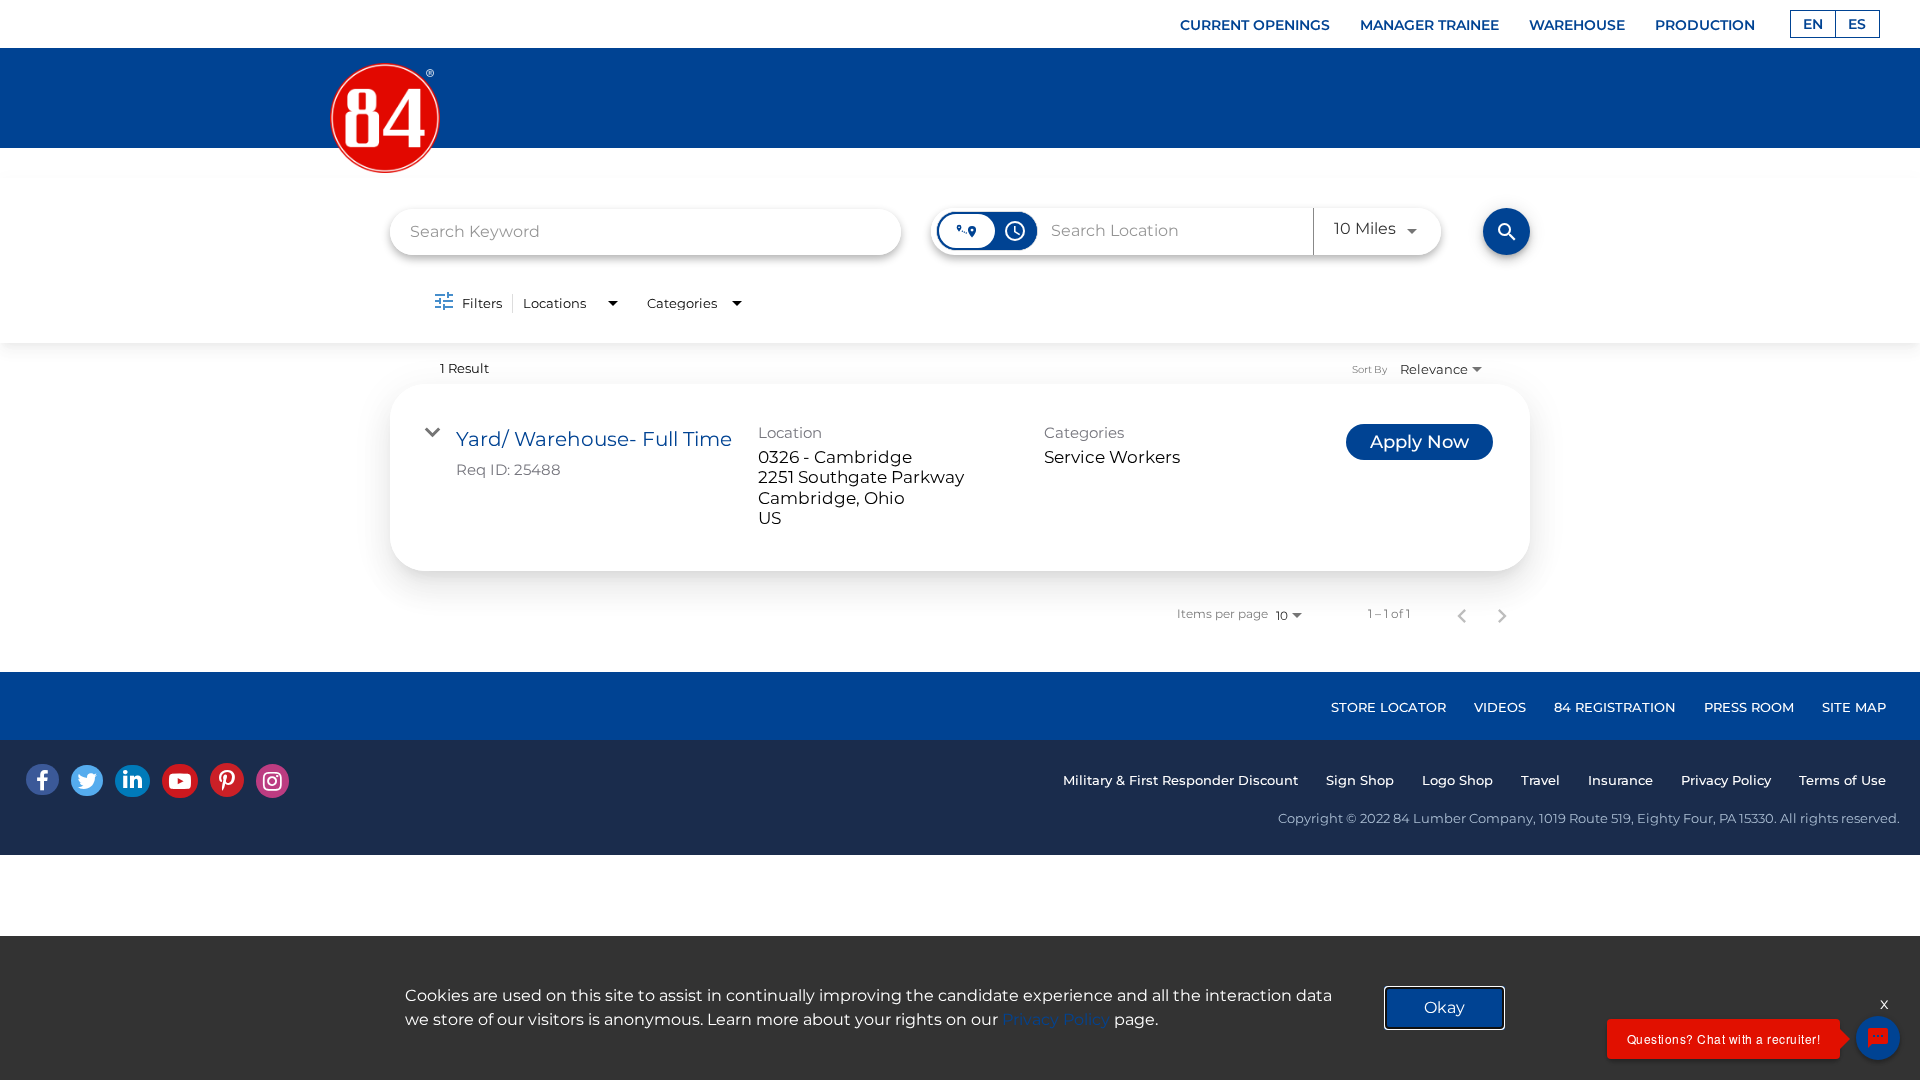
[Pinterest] (227, 780)
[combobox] (645, 231)
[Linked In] (132, 781)
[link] (960, 478)
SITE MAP (1854, 707)
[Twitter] (87, 780)
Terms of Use (1842, 780)
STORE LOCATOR (1388, 707)
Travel (1540, 780)
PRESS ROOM (1749, 707)
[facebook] (42, 779)
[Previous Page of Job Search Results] (1462, 614)
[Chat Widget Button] (1878, 1038)
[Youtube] (180, 781)
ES (1857, 24)
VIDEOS (1500, 707)
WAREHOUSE (1577, 25)
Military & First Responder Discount (1180, 780)
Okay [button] (1444, 1007)
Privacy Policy (1726, 780)
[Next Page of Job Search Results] (1502, 614)
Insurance (1620, 780)
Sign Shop (1360, 780)
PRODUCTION (1705, 25)
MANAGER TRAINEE (1429, 25)
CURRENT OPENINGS (1255, 25)
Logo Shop (1457, 780)
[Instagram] (272, 781)
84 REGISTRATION (1615, 707)
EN (1813, 24)
